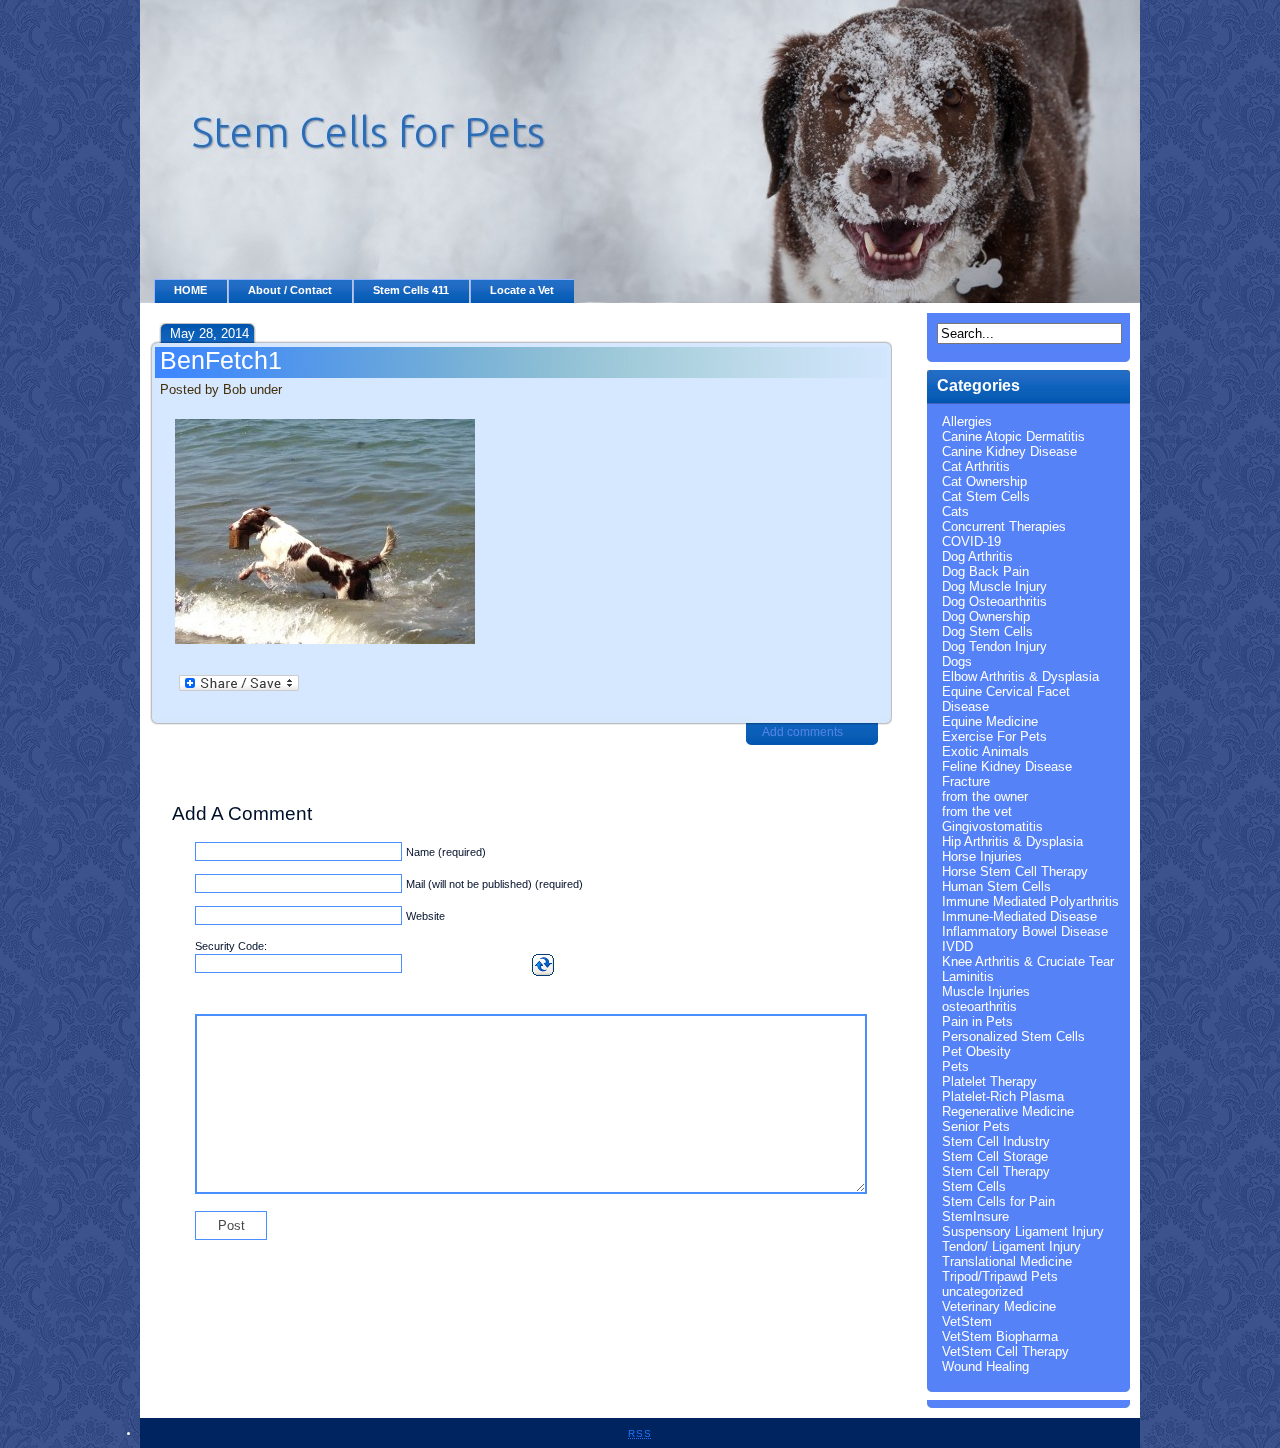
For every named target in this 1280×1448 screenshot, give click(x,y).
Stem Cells (974, 1186)
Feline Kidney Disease (1007, 766)
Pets (955, 1066)
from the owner (985, 796)
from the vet (977, 811)
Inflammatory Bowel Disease (1025, 931)
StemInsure (975, 1216)
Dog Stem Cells (987, 631)
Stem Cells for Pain (998, 1201)
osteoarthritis (979, 1006)
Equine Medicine (990, 721)
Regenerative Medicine (1008, 1111)
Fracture (966, 781)
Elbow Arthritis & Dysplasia (1020, 676)
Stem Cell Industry (996, 1141)
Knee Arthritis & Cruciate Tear (1028, 961)
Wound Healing (985, 1366)
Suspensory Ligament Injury (1023, 1231)
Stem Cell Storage (995, 1156)
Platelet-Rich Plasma (1003, 1096)
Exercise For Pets (994, 736)
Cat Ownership (984, 481)
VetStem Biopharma (1000, 1336)
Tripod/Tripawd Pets (1000, 1276)
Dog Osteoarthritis (994, 601)
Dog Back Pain (985, 571)
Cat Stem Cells (986, 496)
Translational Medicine (1007, 1261)
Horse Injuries (982, 856)
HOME (190, 290)
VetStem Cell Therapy (1005, 1351)
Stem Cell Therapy (996, 1171)
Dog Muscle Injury (994, 586)
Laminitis (968, 976)
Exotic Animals (985, 751)
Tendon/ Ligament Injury (1011, 1246)
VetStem (967, 1321)
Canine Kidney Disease (1009, 451)
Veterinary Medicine (999, 1306)
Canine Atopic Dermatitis (1013, 436)
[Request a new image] (543, 965)
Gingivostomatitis (992, 826)
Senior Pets (976, 1126)
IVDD (957, 946)
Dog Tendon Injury (994, 646)
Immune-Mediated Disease (1019, 916)
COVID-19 (971, 541)
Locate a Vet (522, 290)
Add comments (802, 732)
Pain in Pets (977, 1021)
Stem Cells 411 (411, 290)
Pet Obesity (976, 1051)
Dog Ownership (986, 616)
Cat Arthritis (976, 466)
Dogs (957, 661)
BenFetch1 (221, 360)
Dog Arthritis (977, 556)
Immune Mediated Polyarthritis (1030, 901)
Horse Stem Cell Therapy (1015, 871)
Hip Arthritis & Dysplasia (1012, 841)
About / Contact (290, 290)
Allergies (967, 421)
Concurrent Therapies (1004, 526)
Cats (955, 511)
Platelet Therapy (989, 1081)
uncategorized (982, 1291)
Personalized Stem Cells (1013, 1036)
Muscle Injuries (986, 991)
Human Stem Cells (996, 886)
